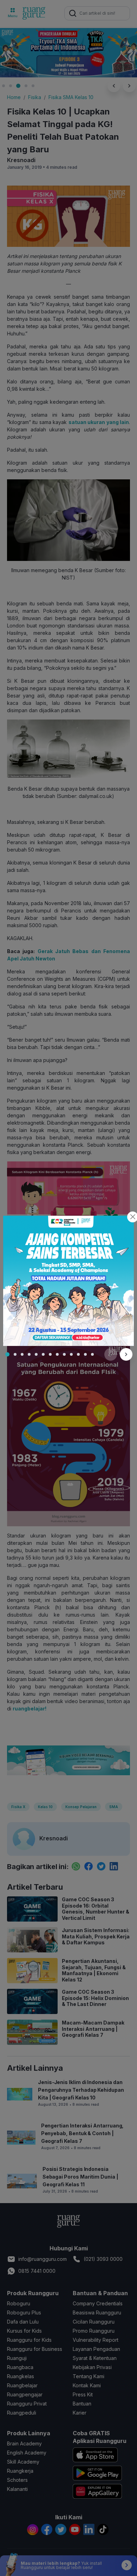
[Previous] (111, 1354)
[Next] (126, 1354)
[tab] (7, 1354)
